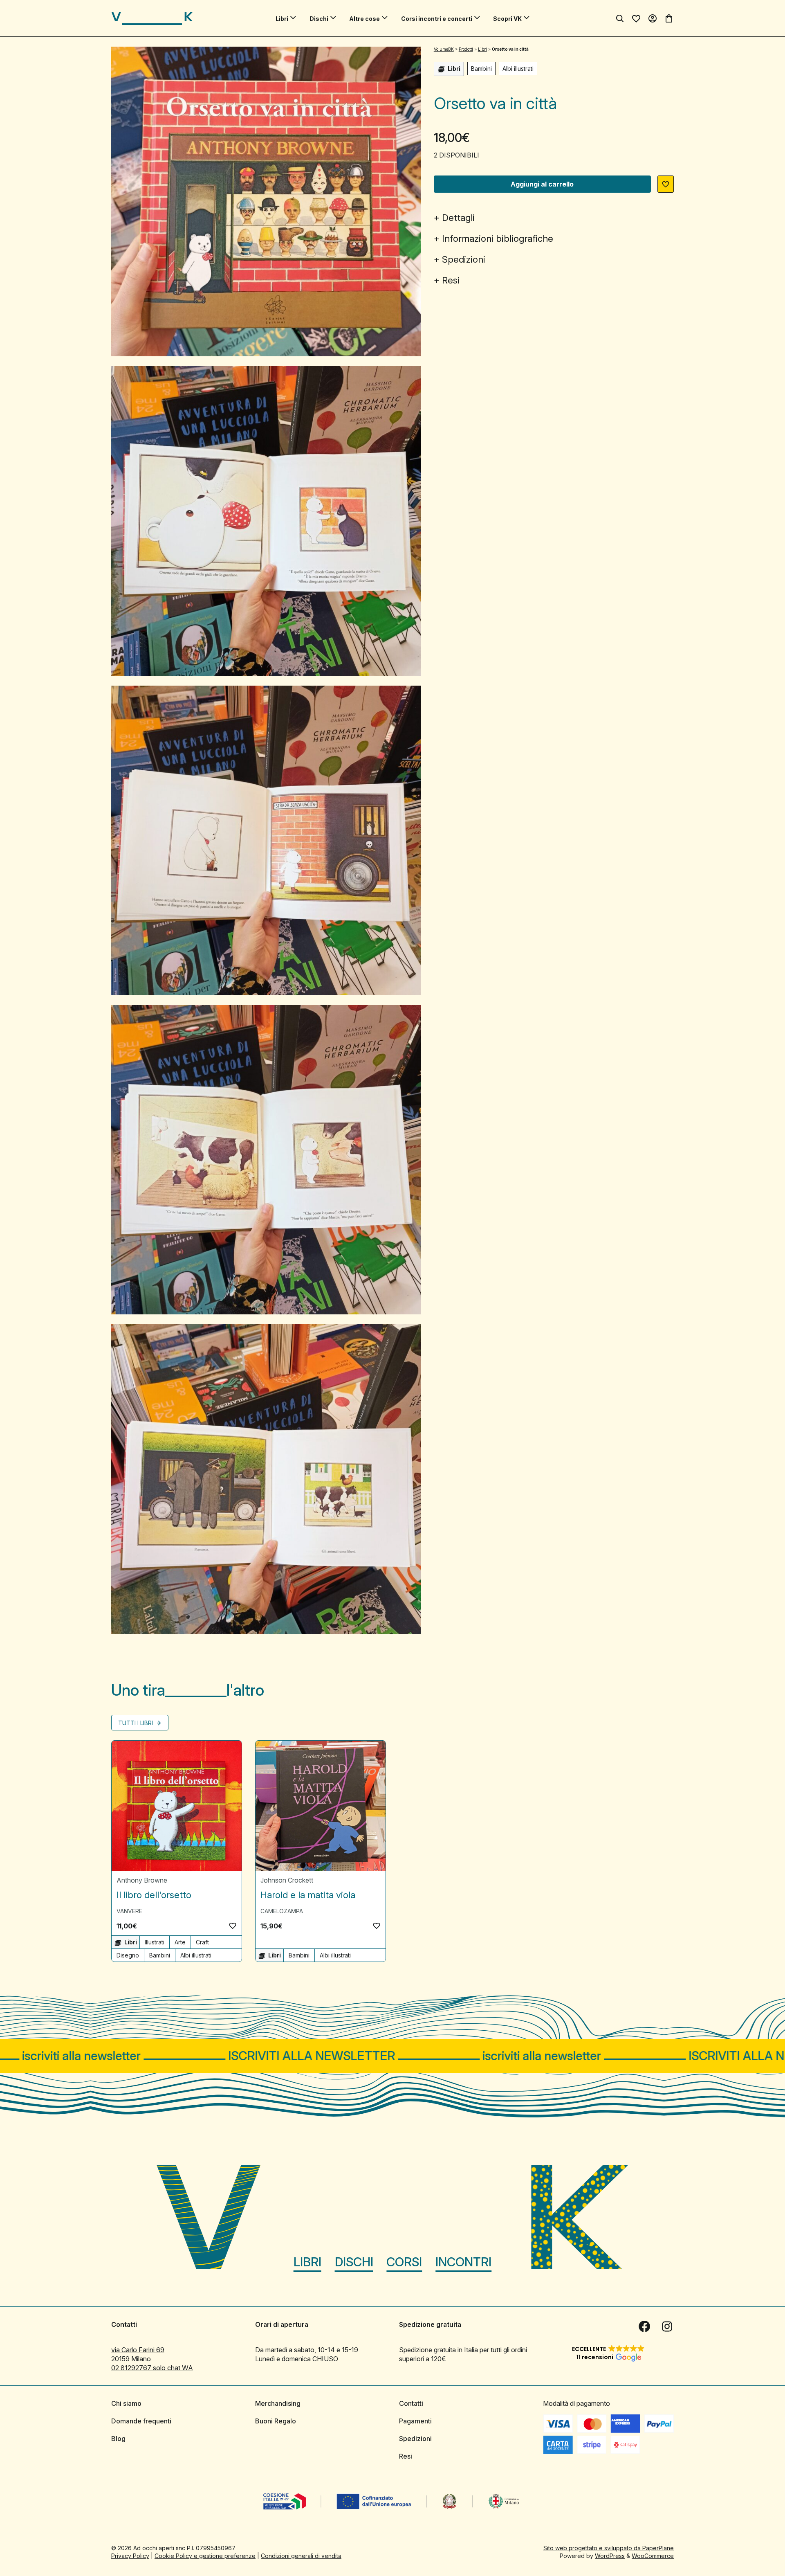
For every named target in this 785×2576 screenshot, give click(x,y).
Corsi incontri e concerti (437, 19)
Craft (202, 1942)
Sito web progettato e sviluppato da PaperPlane (609, 2548)
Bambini (481, 69)
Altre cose (364, 19)
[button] (666, 184)
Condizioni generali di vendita (301, 2556)
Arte (180, 1942)
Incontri (463, 2262)
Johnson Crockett (287, 1880)
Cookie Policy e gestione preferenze (205, 2556)
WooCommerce (653, 2556)
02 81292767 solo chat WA (152, 2368)
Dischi (319, 19)
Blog (118, 2439)
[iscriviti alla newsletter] (392, 2056)
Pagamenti (415, 2421)
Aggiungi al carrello (542, 184)
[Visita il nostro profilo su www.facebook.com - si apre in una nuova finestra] (644, 2326)
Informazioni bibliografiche (498, 238)
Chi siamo (126, 2403)
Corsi (404, 2262)
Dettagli (458, 218)
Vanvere (129, 1911)
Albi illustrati (518, 69)
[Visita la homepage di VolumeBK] (152, 18)
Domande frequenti (141, 2421)
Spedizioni (464, 259)
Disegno (128, 1955)
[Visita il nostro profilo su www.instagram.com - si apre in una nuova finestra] (667, 2326)
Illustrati (155, 1942)
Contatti (411, 2403)
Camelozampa (282, 1911)
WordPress (610, 2556)
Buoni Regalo (276, 2421)
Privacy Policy (130, 2556)
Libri (282, 19)
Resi (451, 280)
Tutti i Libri (136, 1723)
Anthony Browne (142, 1880)
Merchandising (278, 2403)
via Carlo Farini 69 (138, 2350)
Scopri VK (507, 19)
